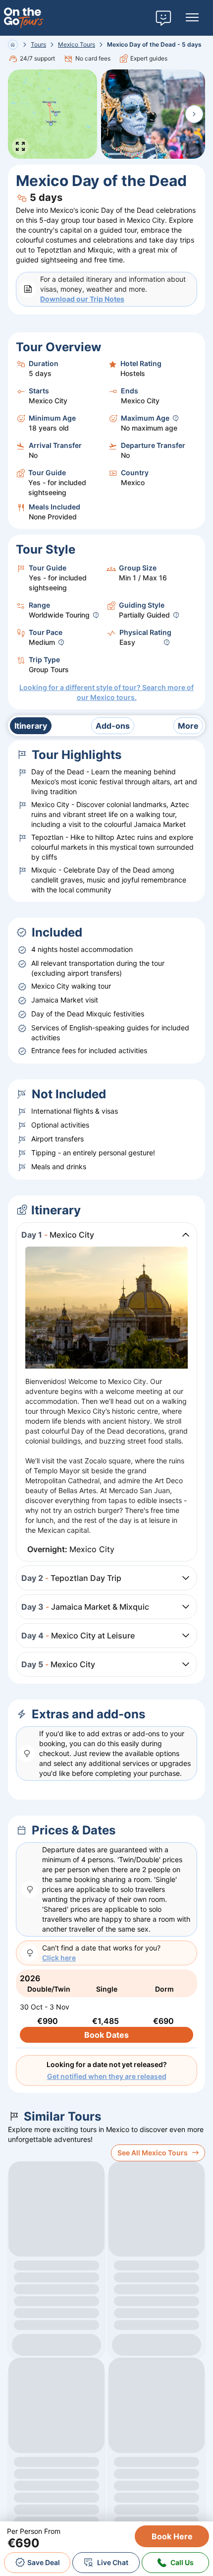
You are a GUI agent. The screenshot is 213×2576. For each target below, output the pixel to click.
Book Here (172, 2536)
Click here (59, 1958)
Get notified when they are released (107, 2076)
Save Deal (44, 2562)
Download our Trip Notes (82, 299)
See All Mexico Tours (153, 2153)
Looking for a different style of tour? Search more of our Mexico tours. (106, 692)
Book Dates (106, 2035)
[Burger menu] (192, 18)
